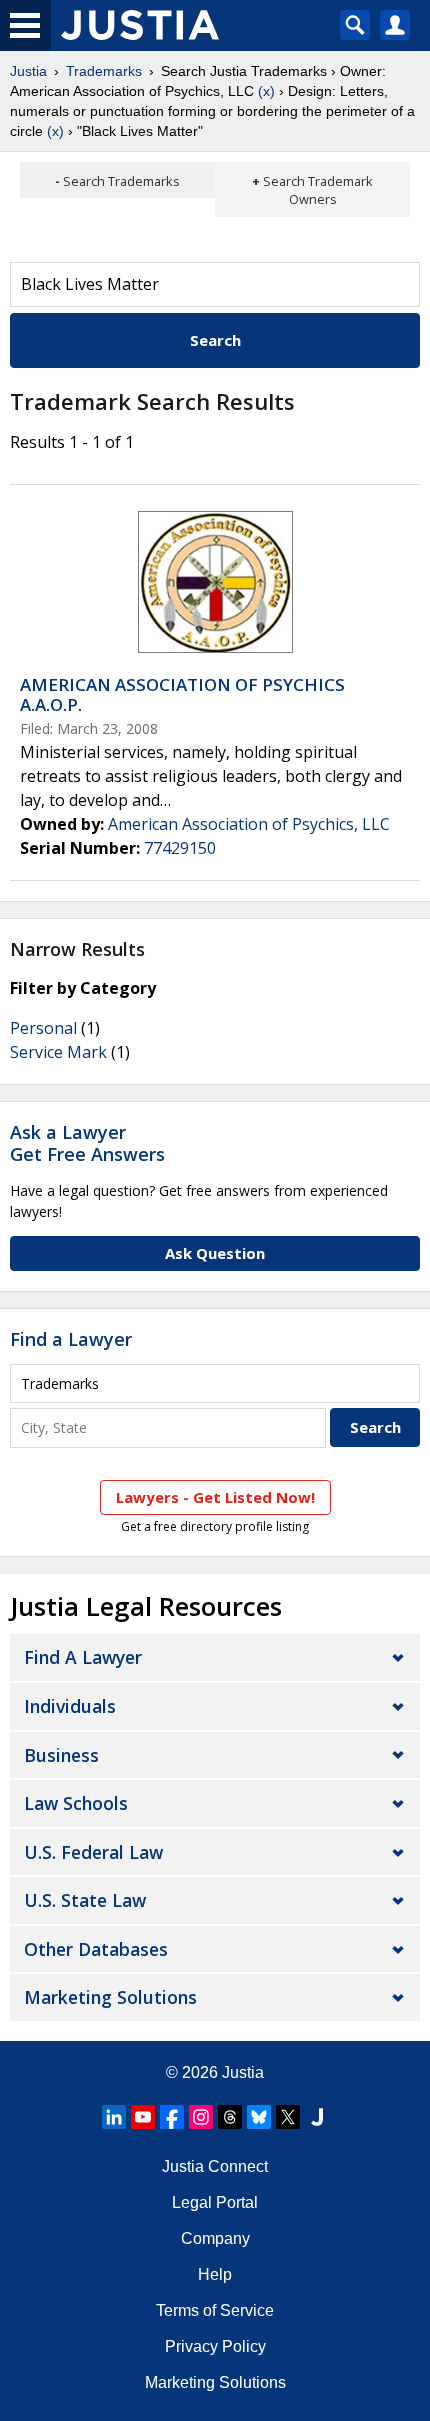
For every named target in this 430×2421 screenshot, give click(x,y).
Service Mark (58, 1052)
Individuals (70, 1706)
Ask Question (215, 1253)
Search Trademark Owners (318, 190)
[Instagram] (201, 2117)
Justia (28, 71)
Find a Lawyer (71, 1339)
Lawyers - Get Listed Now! (215, 1497)
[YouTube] (143, 2117)
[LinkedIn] (114, 2117)
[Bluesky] (259, 2117)
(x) (266, 91)
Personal (43, 1028)
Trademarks (104, 71)
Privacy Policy (215, 2346)
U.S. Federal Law (93, 1852)
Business (61, 1755)
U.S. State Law (85, 1900)
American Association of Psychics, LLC (249, 824)
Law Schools (76, 1803)
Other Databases (96, 1949)
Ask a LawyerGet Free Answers (87, 1143)
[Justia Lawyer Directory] (317, 2117)
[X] (288, 2117)
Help (215, 2274)
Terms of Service (215, 2310)
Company (215, 2238)
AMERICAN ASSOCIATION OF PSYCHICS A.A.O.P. (182, 694)
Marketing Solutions (110, 1997)
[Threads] (230, 2117)
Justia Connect (215, 2166)
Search (215, 340)
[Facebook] (172, 2117)
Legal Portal (215, 2202)
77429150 (180, 848)
